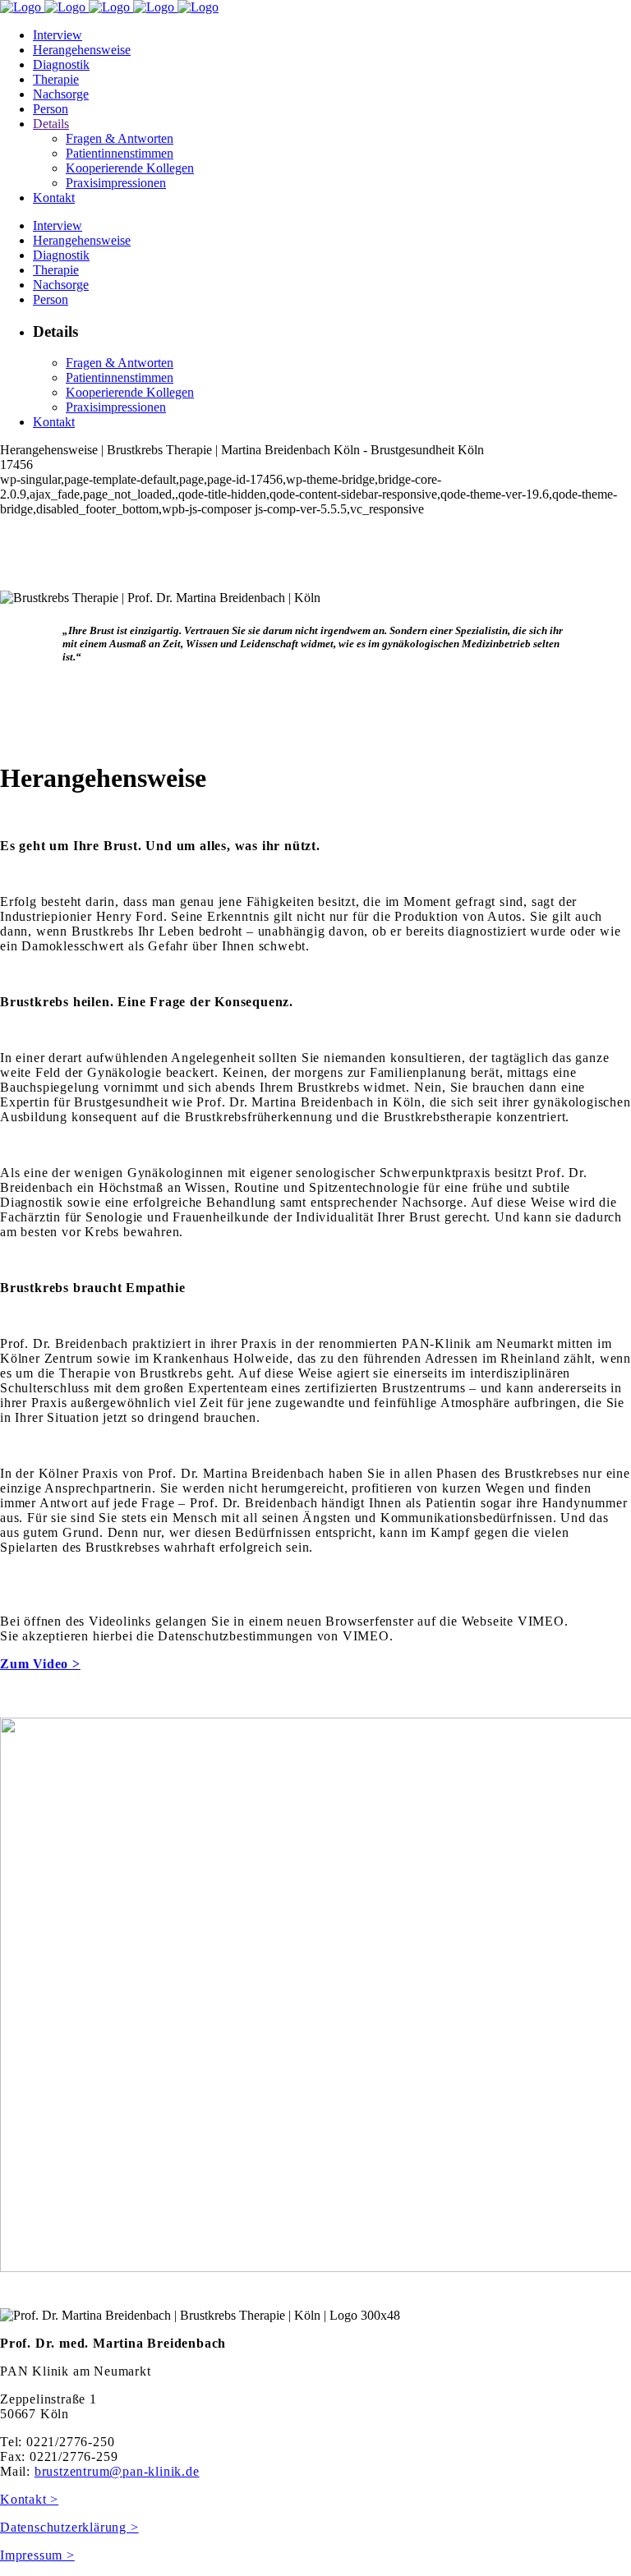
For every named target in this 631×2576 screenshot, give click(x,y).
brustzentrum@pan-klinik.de (117, 2471)
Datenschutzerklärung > (69, 2527)
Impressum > (37, 2555)
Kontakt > (29, 2499)
